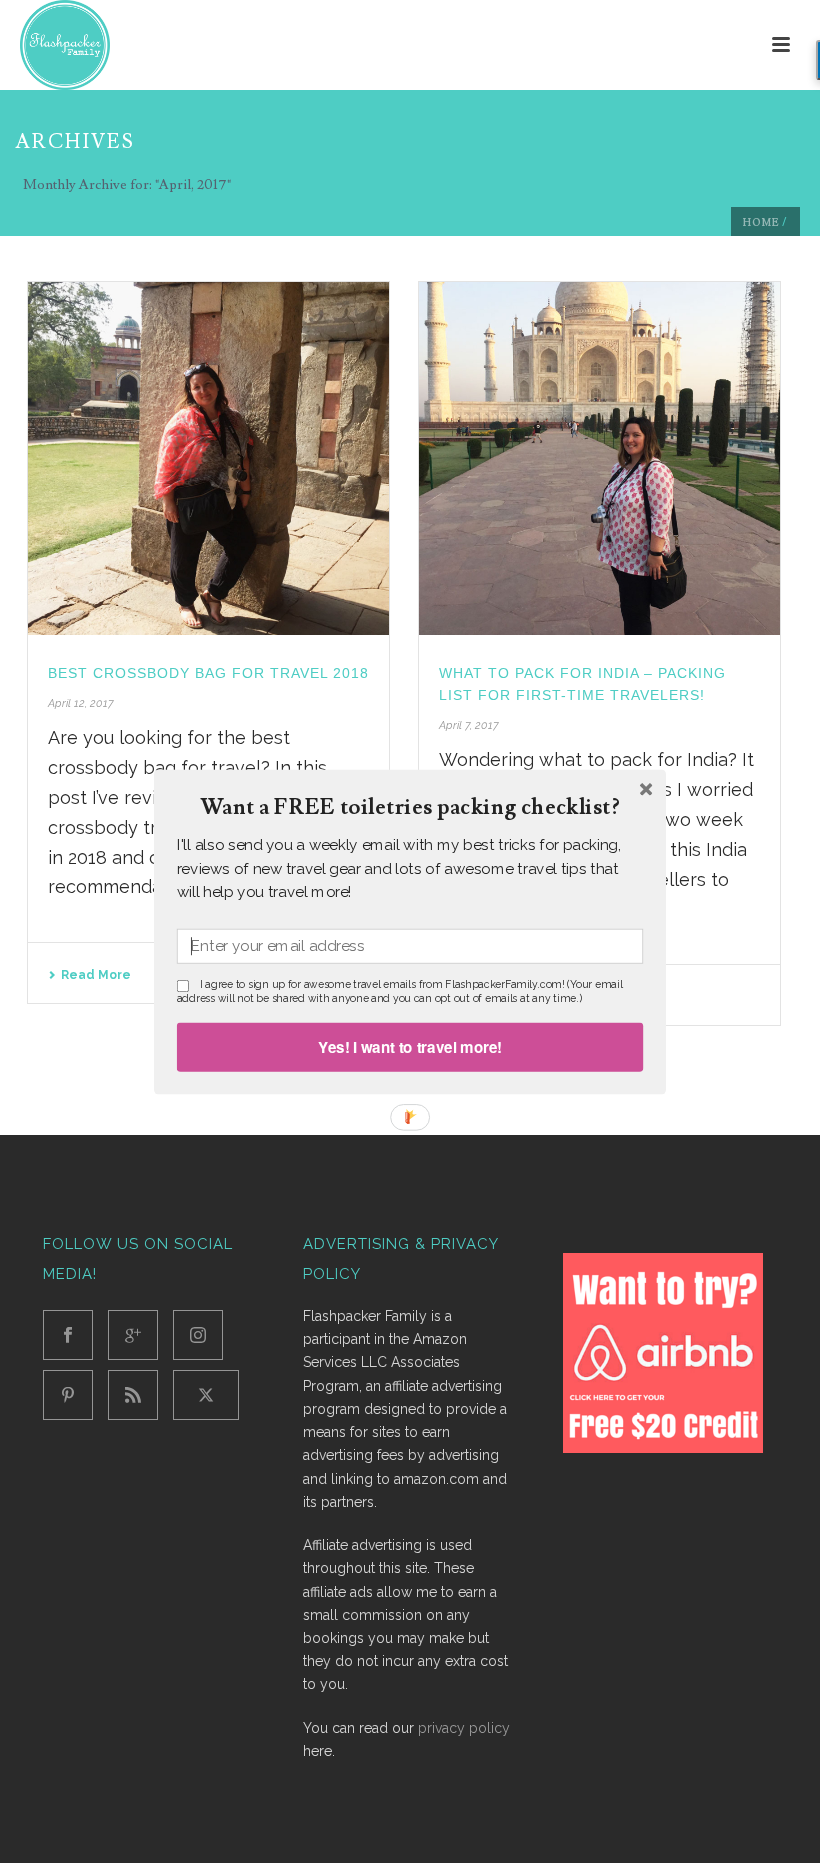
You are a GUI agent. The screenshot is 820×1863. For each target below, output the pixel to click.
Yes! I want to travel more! (410, 1046)
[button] (410, 807)
